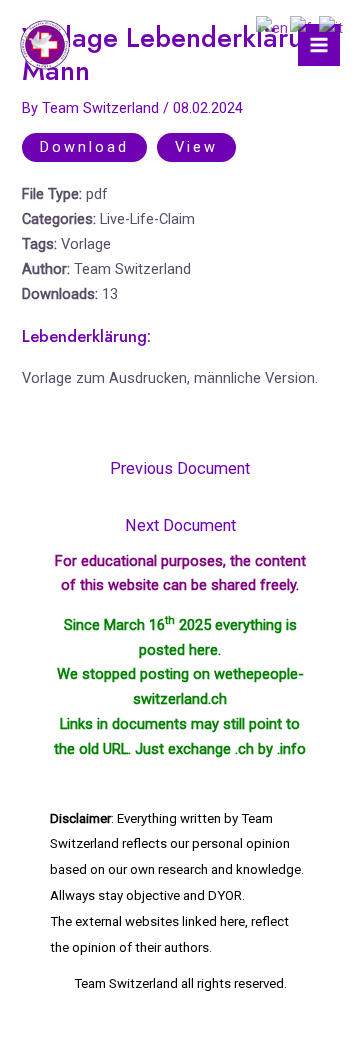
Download (84, 147)
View (196, 147)
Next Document (180, 525)
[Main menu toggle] (319, 45)
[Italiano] (332, 27)
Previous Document (180, 468)
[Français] (304, 27)
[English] (273, 27)
